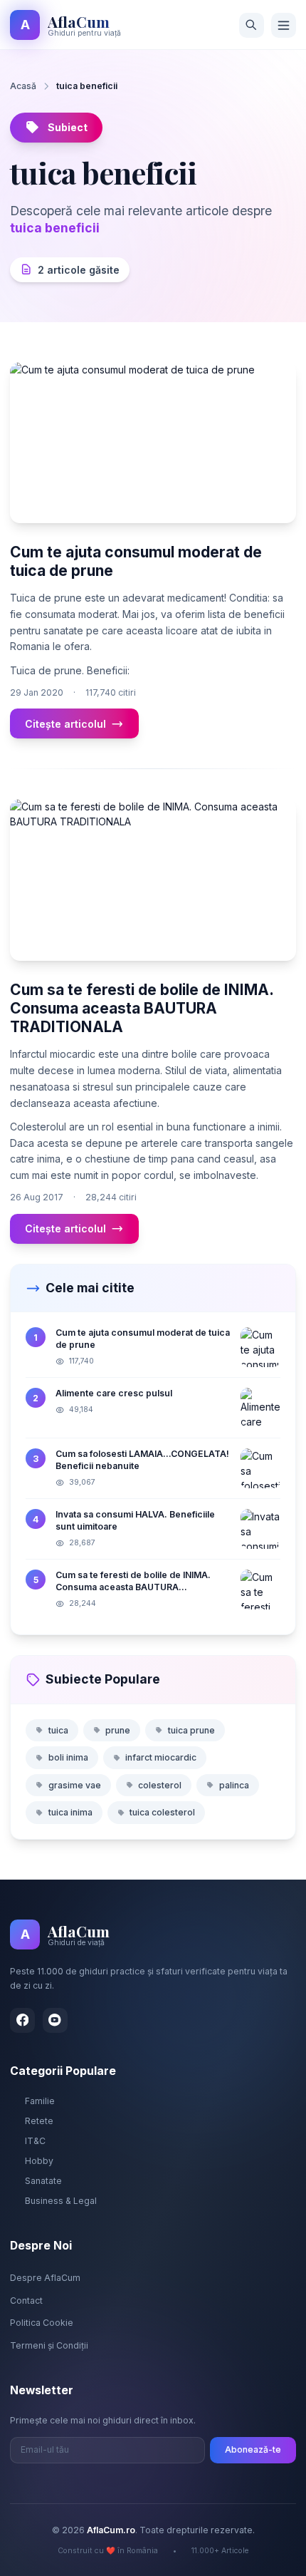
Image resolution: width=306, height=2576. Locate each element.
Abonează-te (253, 2449)
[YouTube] (55, 2020)
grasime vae (75, 1785)
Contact (26, 2301)
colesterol (160, 1785)
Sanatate (43, 2181)
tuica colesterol (162, 1812)
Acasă (23, 86)
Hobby (39, 2161)
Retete (39, 2121)
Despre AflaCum (45, 2278)
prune (118, 1730)
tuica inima (70, 1812)
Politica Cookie (42, 2323)
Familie (40, 2101)
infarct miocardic (161, 1757)
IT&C (35, 2141)
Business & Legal (61, 2201)
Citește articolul (65, 724)
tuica (58, 1730)
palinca (234, 1785)
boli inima (68, 1757)
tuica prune (191, 1730)
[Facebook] (22, 2020)
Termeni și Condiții (49, 2345)
